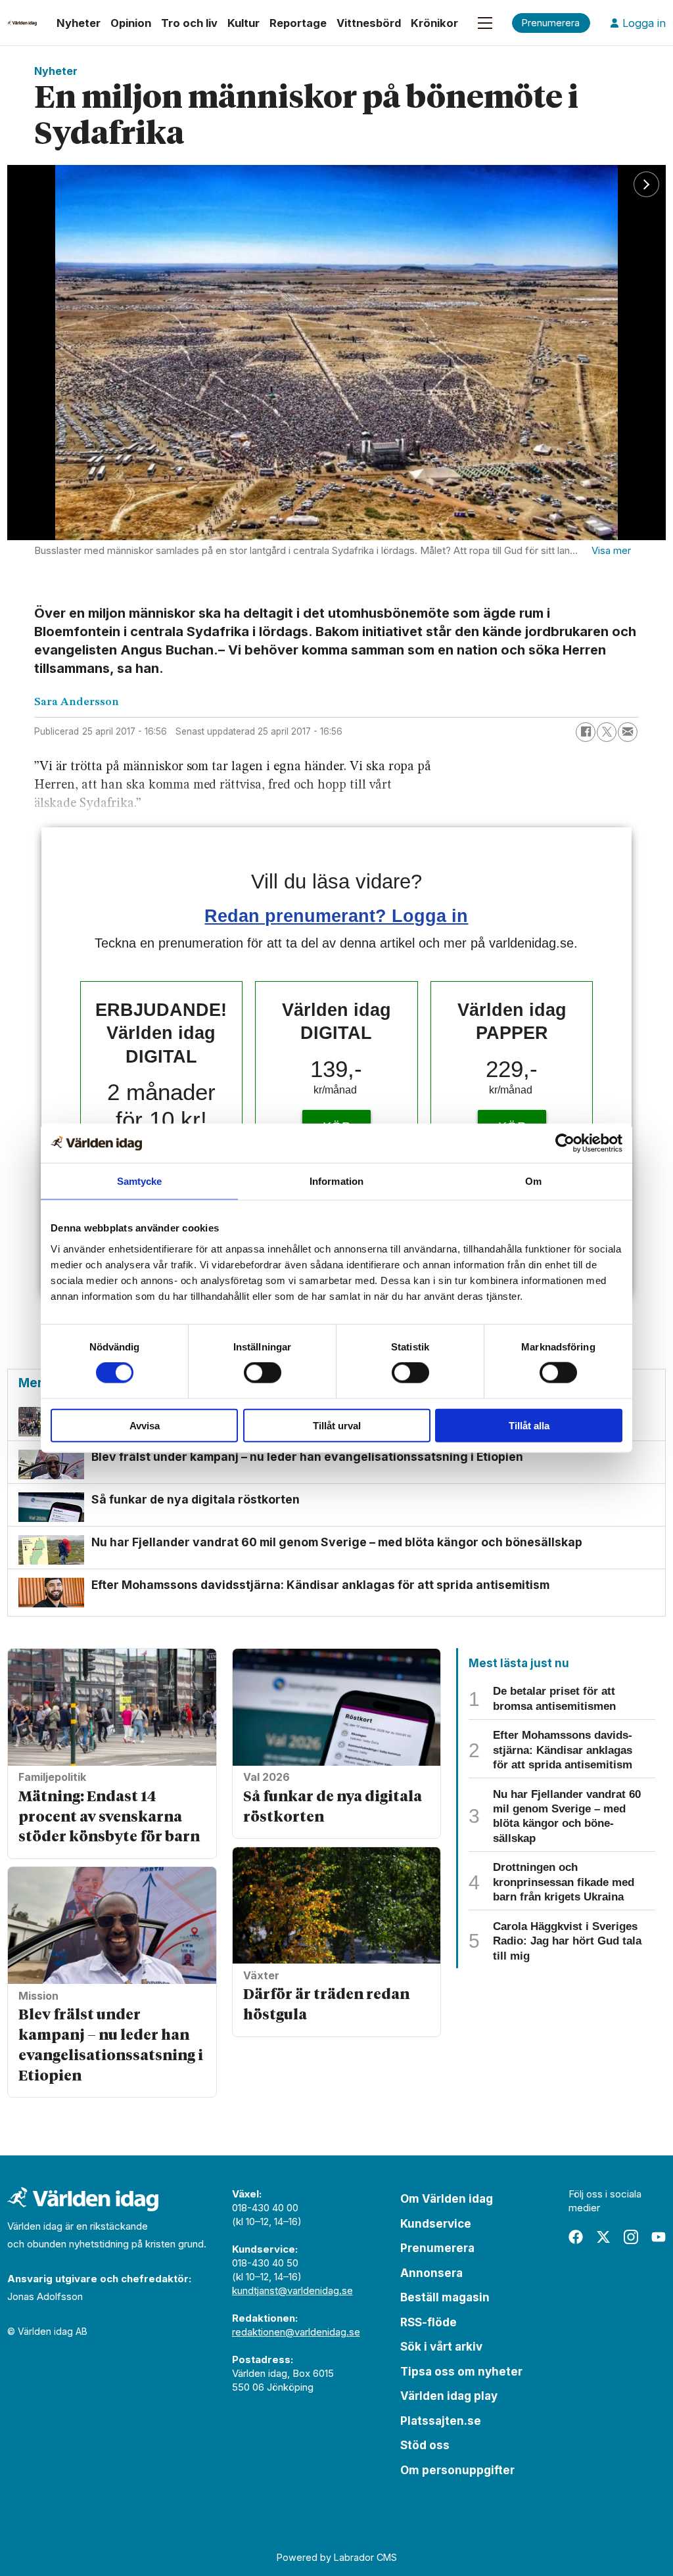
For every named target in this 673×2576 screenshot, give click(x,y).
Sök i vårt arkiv (441, 2347)
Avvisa (145, 1425)
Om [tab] (533, 1181)
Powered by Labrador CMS (337, 2557)
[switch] (263, 1373)
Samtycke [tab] (140, 1181)
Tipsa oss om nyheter (461, 2372)
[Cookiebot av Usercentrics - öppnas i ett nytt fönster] (565, 1143)
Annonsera (431, 2273)
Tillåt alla (529, 1425)
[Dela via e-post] (628, 732)
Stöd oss (425, 2445)
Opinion (131, 23)
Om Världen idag (447, 2199)
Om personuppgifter (457, 2470)
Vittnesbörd (369, 23)
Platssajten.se (441, 2421)
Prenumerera (437, 2248)
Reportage (298, 23)
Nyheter (79, 23)
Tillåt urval (337, 1425)
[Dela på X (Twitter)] (607, 732)
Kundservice (436, 2224)
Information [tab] (336, 1181)
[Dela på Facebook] (586, 732)
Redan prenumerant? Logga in (336, 916)
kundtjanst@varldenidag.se (292, 2290)
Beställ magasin (445, 2297)
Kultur (244, 23)
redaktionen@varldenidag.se (296, 2332)
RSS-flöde (429, 2322)
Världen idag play (449, 2396)
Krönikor (434, 23)
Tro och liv (189, 23)
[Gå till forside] (22, 23)
